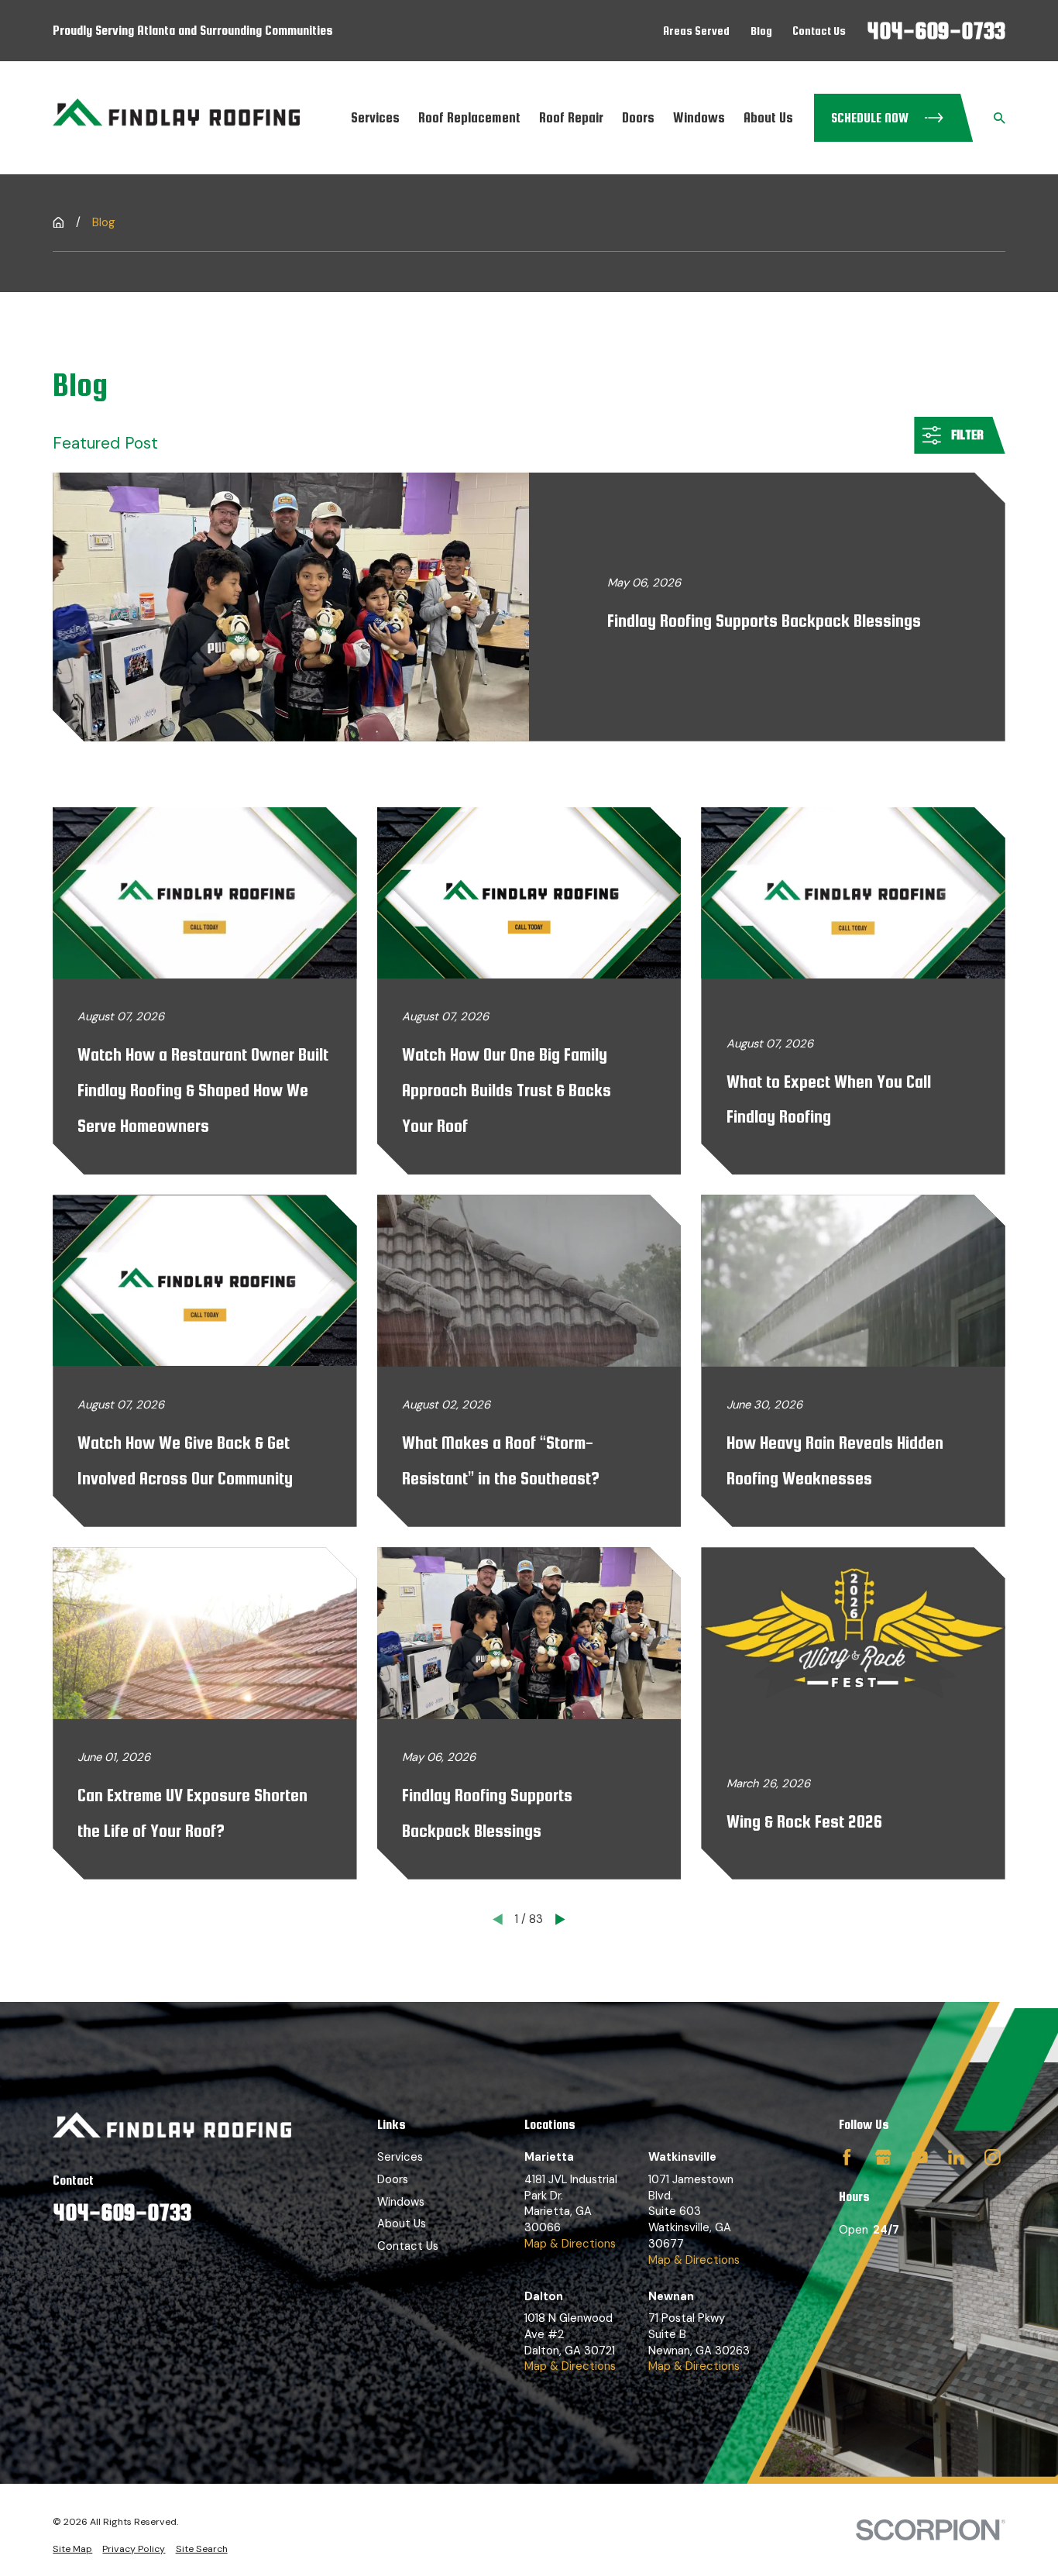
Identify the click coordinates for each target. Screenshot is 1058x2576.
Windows (401, 2202)
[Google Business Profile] (883, 2157)
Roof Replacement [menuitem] (469, 117)
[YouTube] (920, 2157)
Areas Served (696, 31)
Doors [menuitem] (638, 117)
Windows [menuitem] (699, 117)
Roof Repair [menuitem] (571, 117)
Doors (393, 2179)
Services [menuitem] (375, 117)
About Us (402, 2223)
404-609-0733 (936, 30)
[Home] (176, 117)
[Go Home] (58, 223)
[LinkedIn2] (956, 2157)
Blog (761, 31)
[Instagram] (993, 2157)
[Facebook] (847, 2157)
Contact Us (819, 31)
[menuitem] (72, 2549)
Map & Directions (570, 2244)
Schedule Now (870, 118)
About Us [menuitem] (768, 117)
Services (400, 2157)
